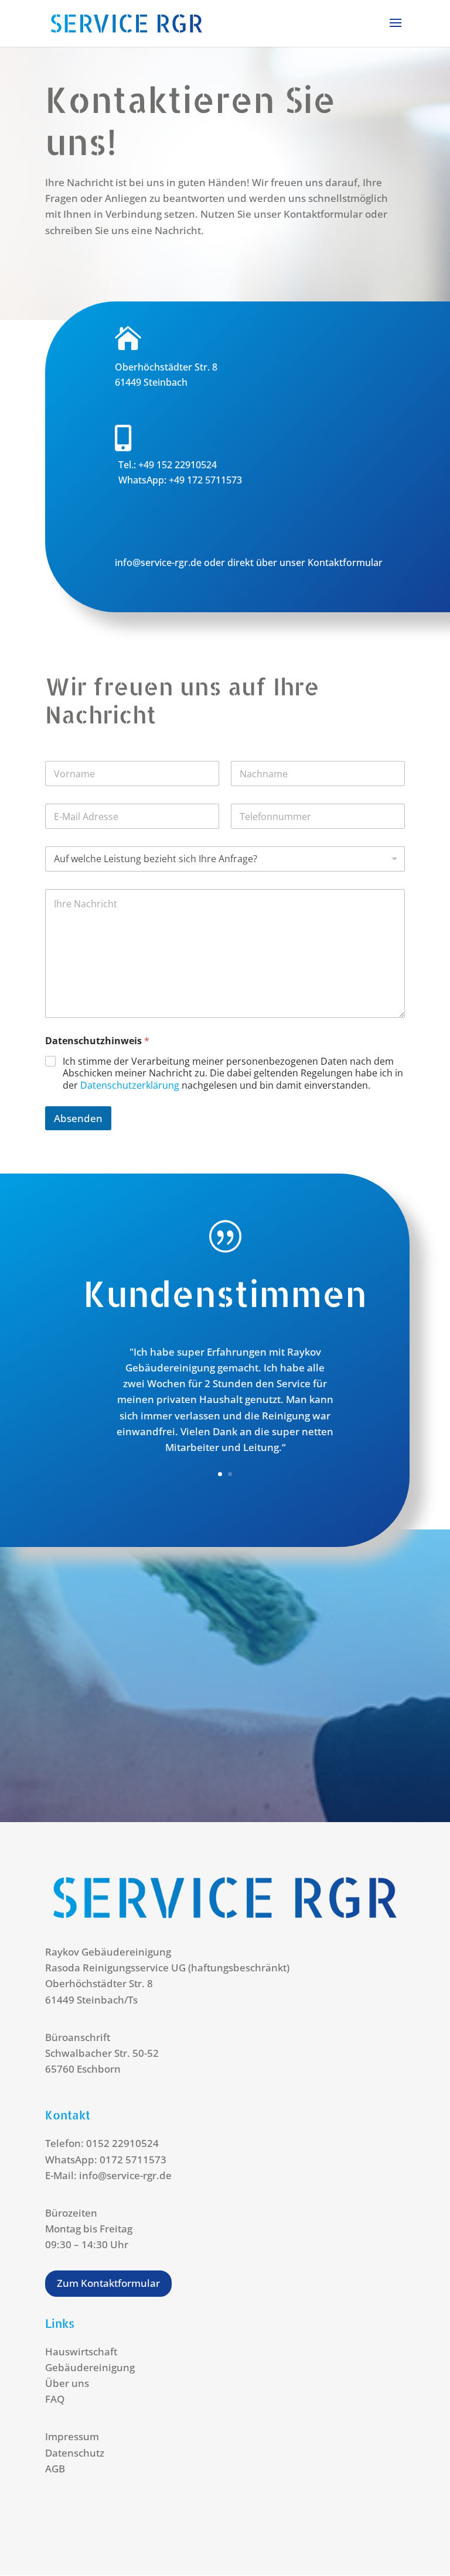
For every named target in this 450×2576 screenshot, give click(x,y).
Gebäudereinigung (90, 2367)
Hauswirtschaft (81, 2352)
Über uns (67, 2383)
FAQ (55, 2399)
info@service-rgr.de (159, 562)
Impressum (72, 2436)
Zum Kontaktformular (108, 2283)
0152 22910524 (122, 2143)
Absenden (78, 1118)
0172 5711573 (133, 2160)
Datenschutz (75, 2453)
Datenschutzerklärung (130, 1085)
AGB (55, 2469)
